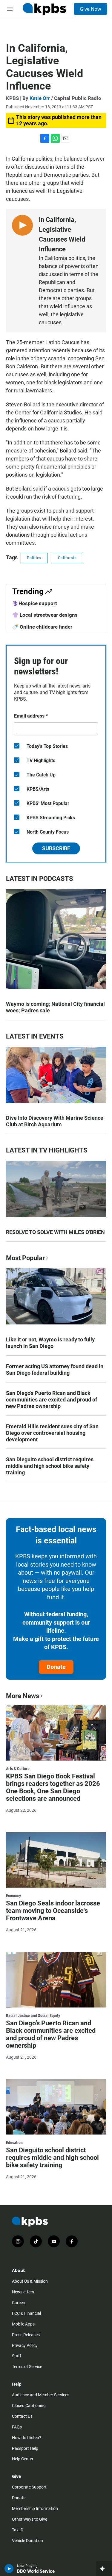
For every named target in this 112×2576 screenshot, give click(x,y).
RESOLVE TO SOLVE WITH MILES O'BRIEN (55, 1232)
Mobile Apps (23, 2324)
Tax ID (18, 2530)
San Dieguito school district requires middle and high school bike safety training (50, 1466)
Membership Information (35, 2508)
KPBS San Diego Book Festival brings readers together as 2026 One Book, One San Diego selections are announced (53, 1787)
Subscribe (56, 848)
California (67, 558)
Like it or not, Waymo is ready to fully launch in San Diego (50, 1343)
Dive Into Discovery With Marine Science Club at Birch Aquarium (55, 1121)
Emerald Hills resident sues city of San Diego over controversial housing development (52, 1433)
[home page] (44, 9)
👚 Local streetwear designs (45, 615)
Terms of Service (27, 2367)
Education (14, 2143)
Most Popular (25, 1258)
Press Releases (26, 2335)
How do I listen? (27, 2438)
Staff (17, 2356)
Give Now (90, 9)
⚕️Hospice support (35, 603)
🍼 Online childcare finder (42, 627)
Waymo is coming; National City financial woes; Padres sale (55, 1007)
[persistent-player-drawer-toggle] (104, 2569)
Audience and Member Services (41, 2395)
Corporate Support (29, 2487)
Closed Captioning (29, 2406)
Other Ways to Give (30, 2519)
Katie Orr (40, 98)
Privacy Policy (25, 2345)
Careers (19, 2303)
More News (23, 1696)
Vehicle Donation (27, 2541)
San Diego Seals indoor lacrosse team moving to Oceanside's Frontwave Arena (53, 1911)
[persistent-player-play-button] (9, 2569)
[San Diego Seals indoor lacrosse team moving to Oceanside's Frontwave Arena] (56, 1860)
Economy (13, 1896)
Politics (34, 558)
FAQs (17, 2427)
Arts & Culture (18, 1769)
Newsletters (23, 2292)
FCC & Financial (26, 2313)
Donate (56, 1667)
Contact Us (22, 2416)
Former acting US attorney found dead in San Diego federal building (55, 1370)
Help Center (23, 2459)
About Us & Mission (30, 2281)
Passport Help (25, 2448)
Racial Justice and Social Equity (33, 2016)
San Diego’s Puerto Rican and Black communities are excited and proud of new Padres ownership (52, 1400)
